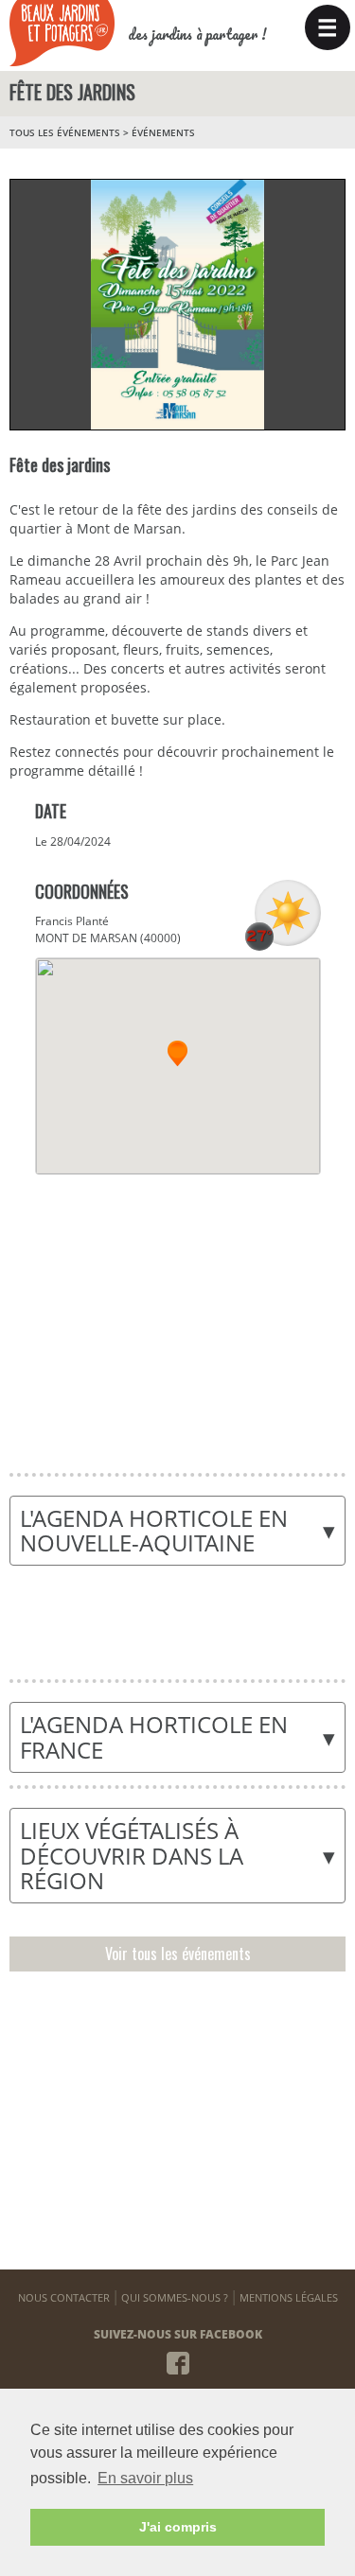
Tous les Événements (65, 132)
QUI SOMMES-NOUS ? (175, 2297)
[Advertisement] (177, 1312)
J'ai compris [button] (178, 2527)
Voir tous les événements (178, 1954)
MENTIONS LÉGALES (289, 2297)
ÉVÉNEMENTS (163, 132)
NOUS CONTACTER (64, 2297)
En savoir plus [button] (145, 2478)
